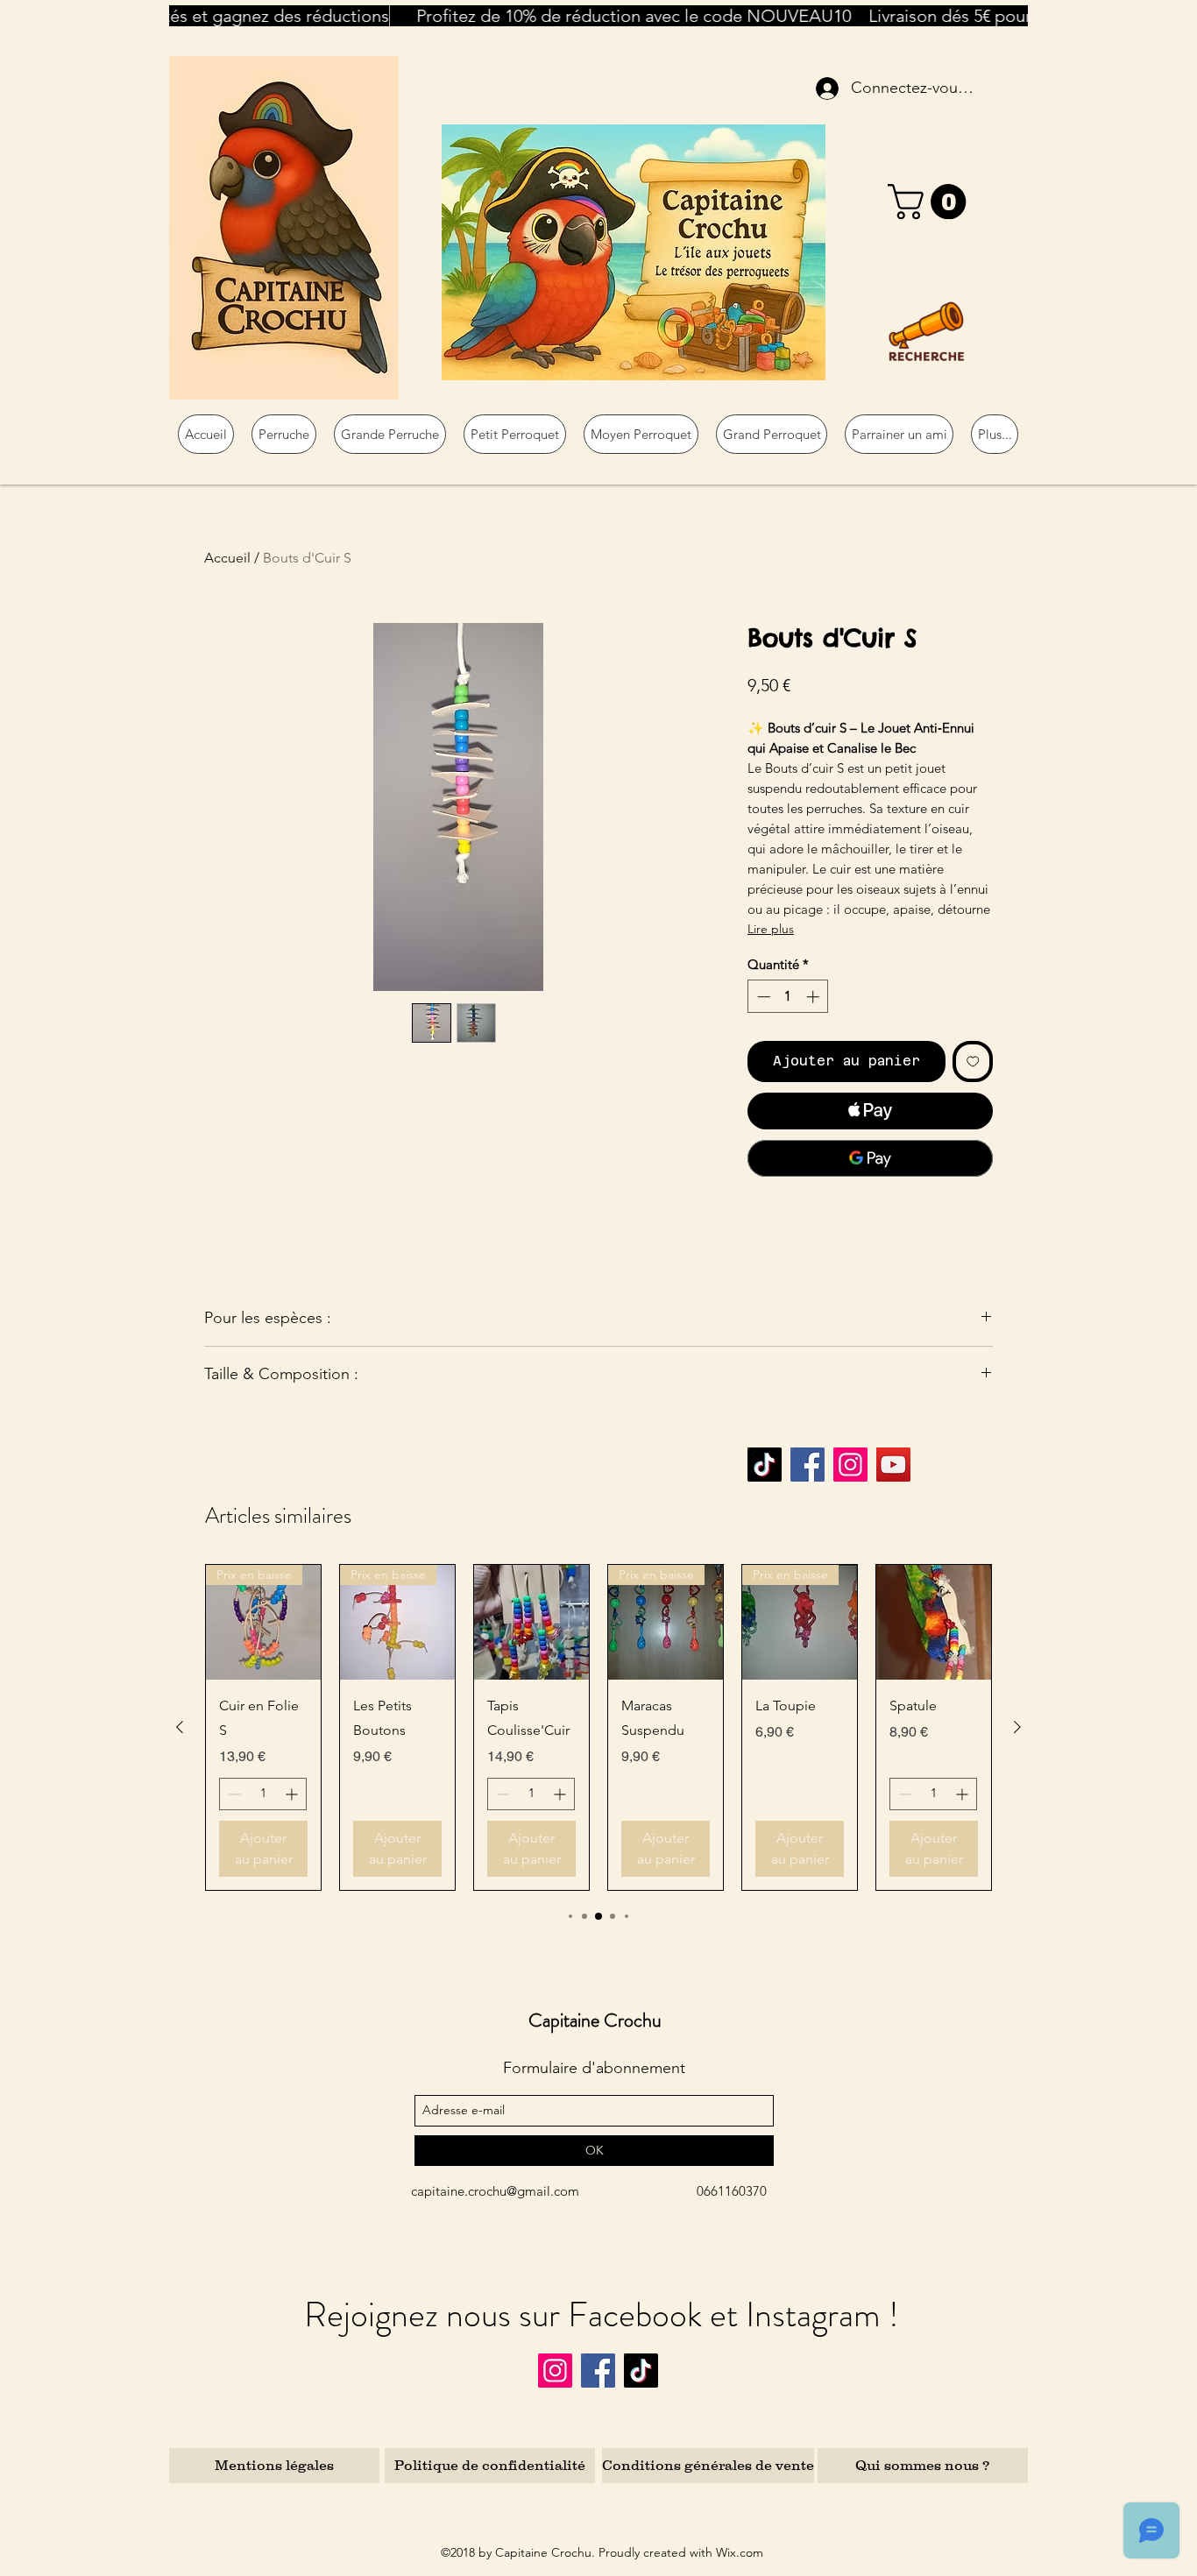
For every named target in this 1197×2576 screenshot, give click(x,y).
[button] (931, 202)
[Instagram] (850, 1465)
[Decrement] (762, 997)
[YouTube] (893, 1465)
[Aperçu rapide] (531, 1622)
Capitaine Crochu (595, 2020)
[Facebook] (807, 1465)
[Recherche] (926, 331)
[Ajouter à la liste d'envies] (973, 1062)
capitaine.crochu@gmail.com (495, 2191)
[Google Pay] (870, 1158)
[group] (598, 1727)
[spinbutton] (788, 997)
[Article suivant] (1017, 1727)
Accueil (227, 558)
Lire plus (771, 929)
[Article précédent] (180, 1727)
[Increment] (815, 997)
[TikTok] (765, 1465)
